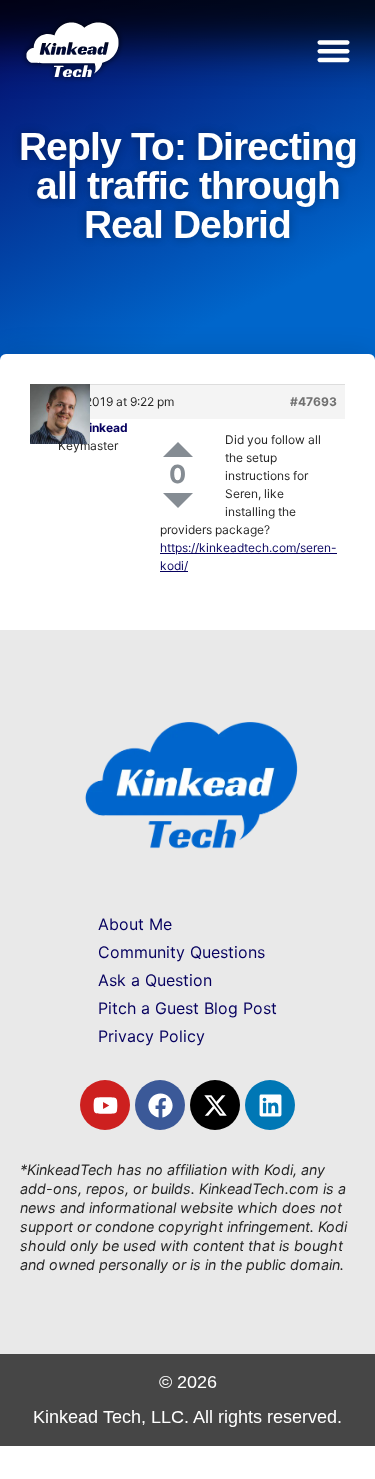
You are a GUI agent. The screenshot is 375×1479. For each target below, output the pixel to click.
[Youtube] (105, 1105)
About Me (135, 924)
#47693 (313, 401)
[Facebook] (160, 1105)
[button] (334, 50)
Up (178, 449)
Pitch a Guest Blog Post (187, 1008)
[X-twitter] (215, 1105)
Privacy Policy (151, 1036)
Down (178, 500)
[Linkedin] (270, 1105)
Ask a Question (155, 980)
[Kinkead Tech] (71, 70)
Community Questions (181, 952)
